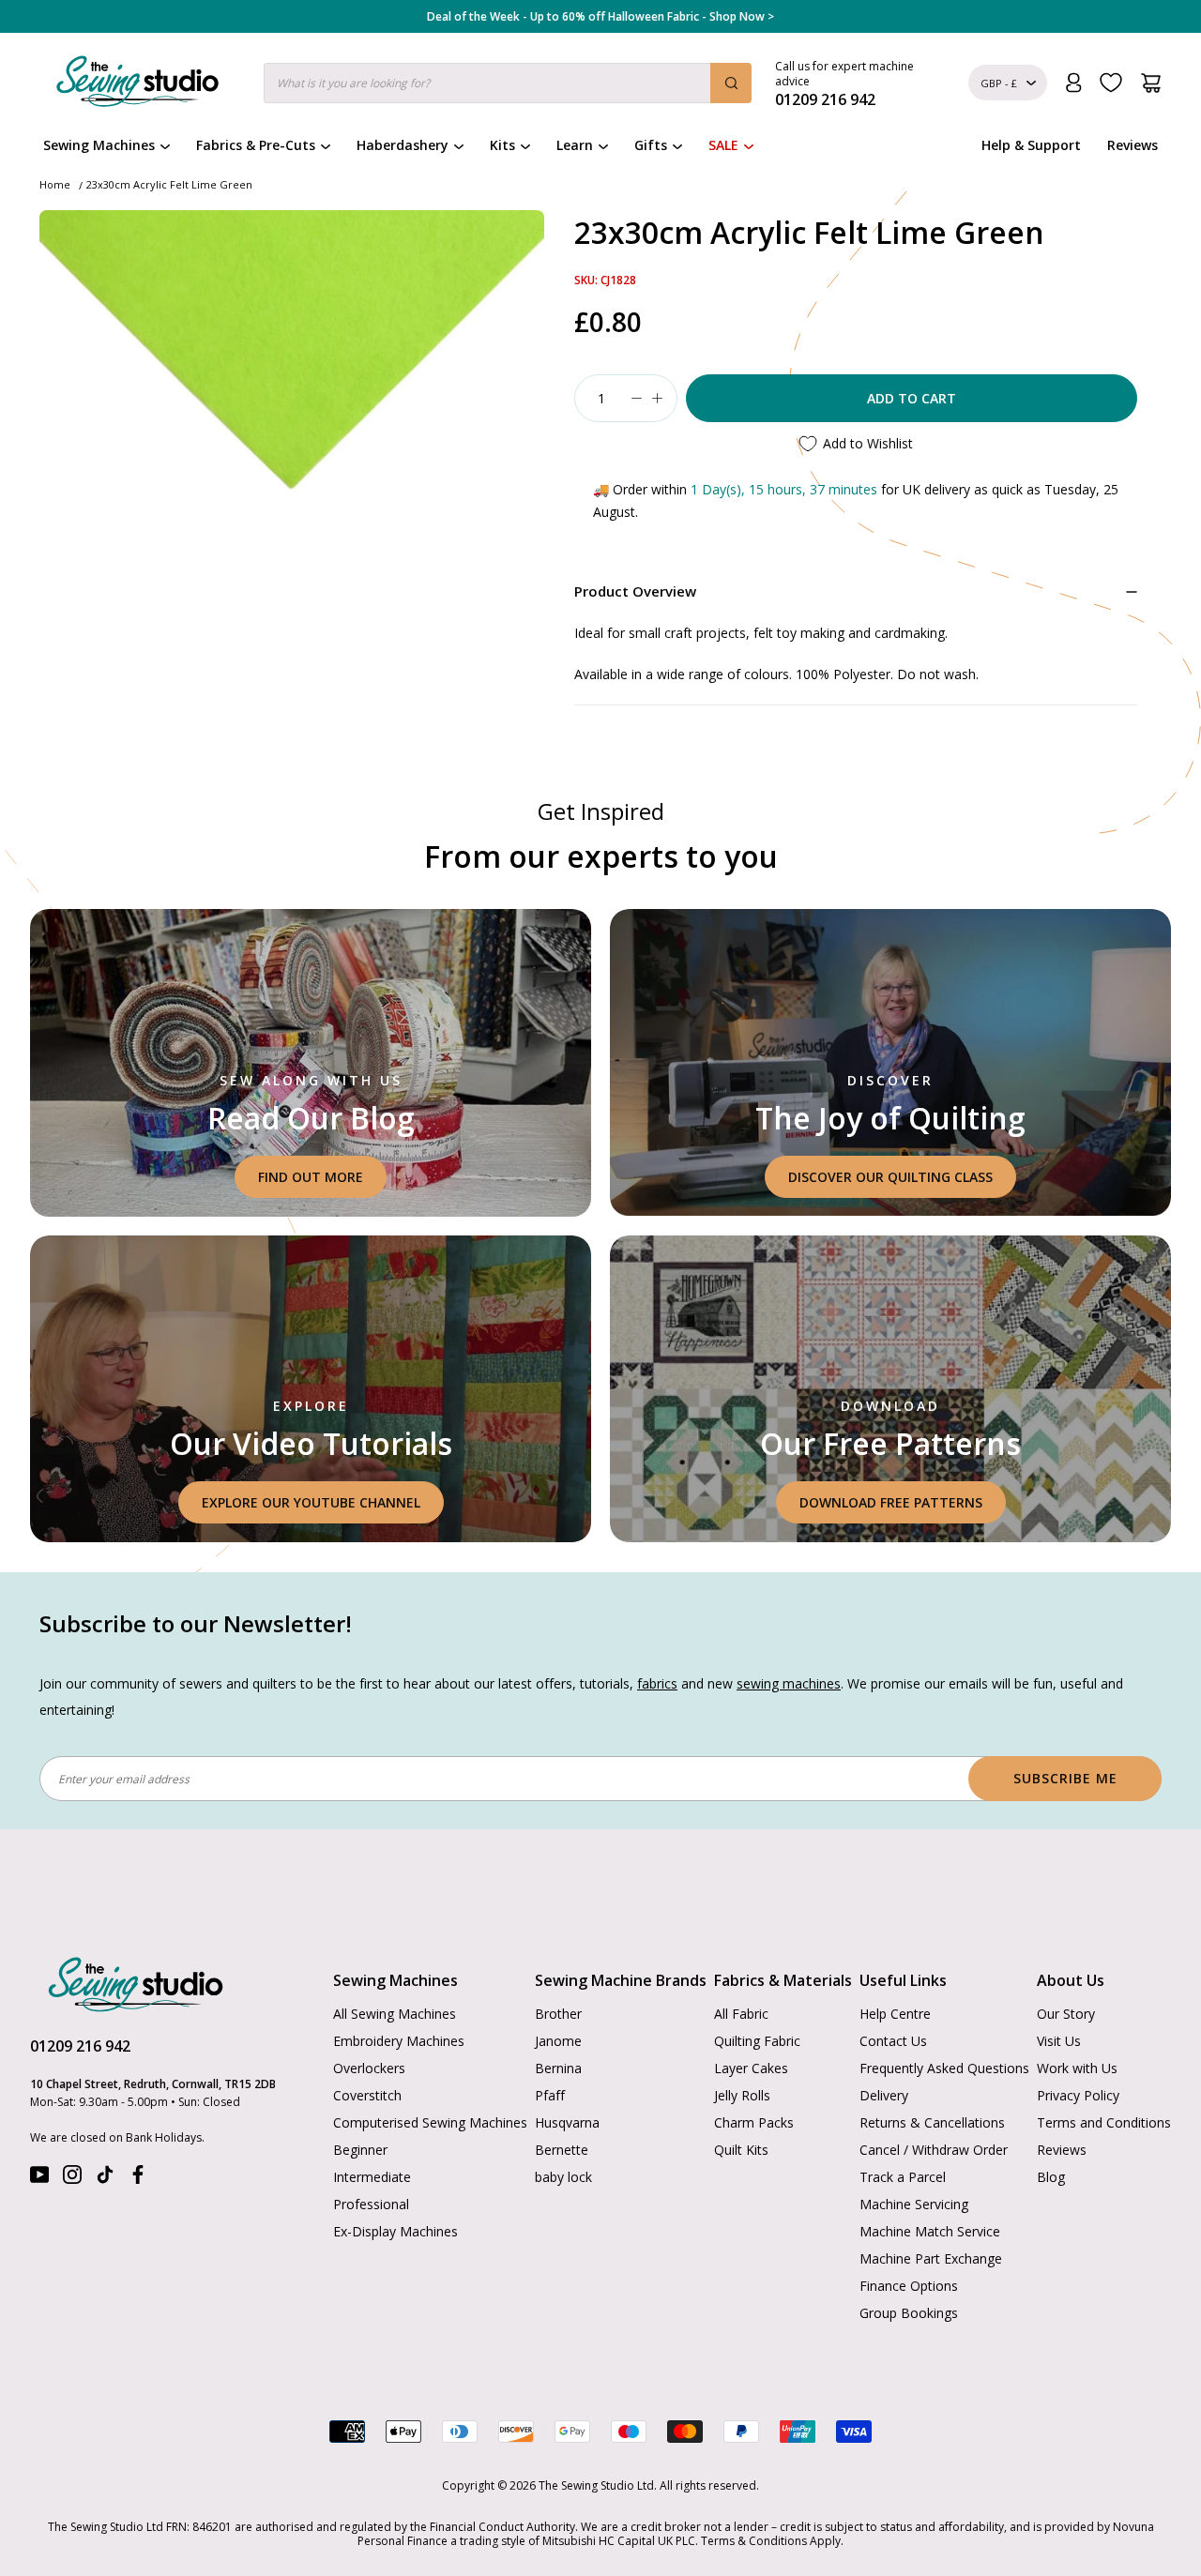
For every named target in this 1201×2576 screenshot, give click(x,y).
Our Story (1066, 2014)
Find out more (311, 1177)
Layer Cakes (751, 2068)
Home (55, 184)
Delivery (884, 2095)
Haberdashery (403, 145)
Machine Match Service (930, 2231)
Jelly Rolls (742, 2095)
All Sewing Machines (395, 2014)
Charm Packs (754, 2122)
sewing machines (789, 1683)
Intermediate (372, 2177)
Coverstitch (367, 2095)
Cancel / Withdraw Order (934, 2150)
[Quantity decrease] (636, 398)
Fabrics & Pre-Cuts (256, 145)
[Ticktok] (105, 2179)
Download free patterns (891, 1502)
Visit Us (1059, 2041)
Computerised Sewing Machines (430, 2122)
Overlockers (369, 2068)
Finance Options (909, 2286)
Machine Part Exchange (931, 2258)
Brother (558, 2014)
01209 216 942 (80, 2046)
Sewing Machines (99, 145)
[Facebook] (138, 2179)
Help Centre (895, 2014)
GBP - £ (999, 83)
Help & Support (1031, 145)
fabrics (657, 1683)
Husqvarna (567, 2122)
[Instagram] (72, 2179)
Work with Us (1077, 2068)
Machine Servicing (914, 2204)
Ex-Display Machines (395, 2231)
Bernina (558, 2068)
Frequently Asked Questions (944, 2068)
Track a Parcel (903, 2177)
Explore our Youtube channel (311, 1502)
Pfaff (550, 2095)
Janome (558, 2041)
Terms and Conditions (1104, 2122)
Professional (371, 2204)
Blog (1051, 2177)
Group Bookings (909, 2313)
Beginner (360, 2150)
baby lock (563, 2177)
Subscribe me (1065, 1778)
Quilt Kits (741, 2150)
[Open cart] (1151, 83)
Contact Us (893, 2041)
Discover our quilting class (890, 1177)
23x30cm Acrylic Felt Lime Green (169, 184)
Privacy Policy (1078, 2095)
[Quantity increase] (657, 398)
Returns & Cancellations (932, 2122)
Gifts (651, 145)
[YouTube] (39, 2179)
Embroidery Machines (399, 2041)
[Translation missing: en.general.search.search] (731, 83)
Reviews (1133, 145)
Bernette (562, 2150)
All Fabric (741, 2014)
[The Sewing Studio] (137, 85)
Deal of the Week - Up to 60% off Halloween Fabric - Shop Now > (600, 17)
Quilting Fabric (757, 2041)
